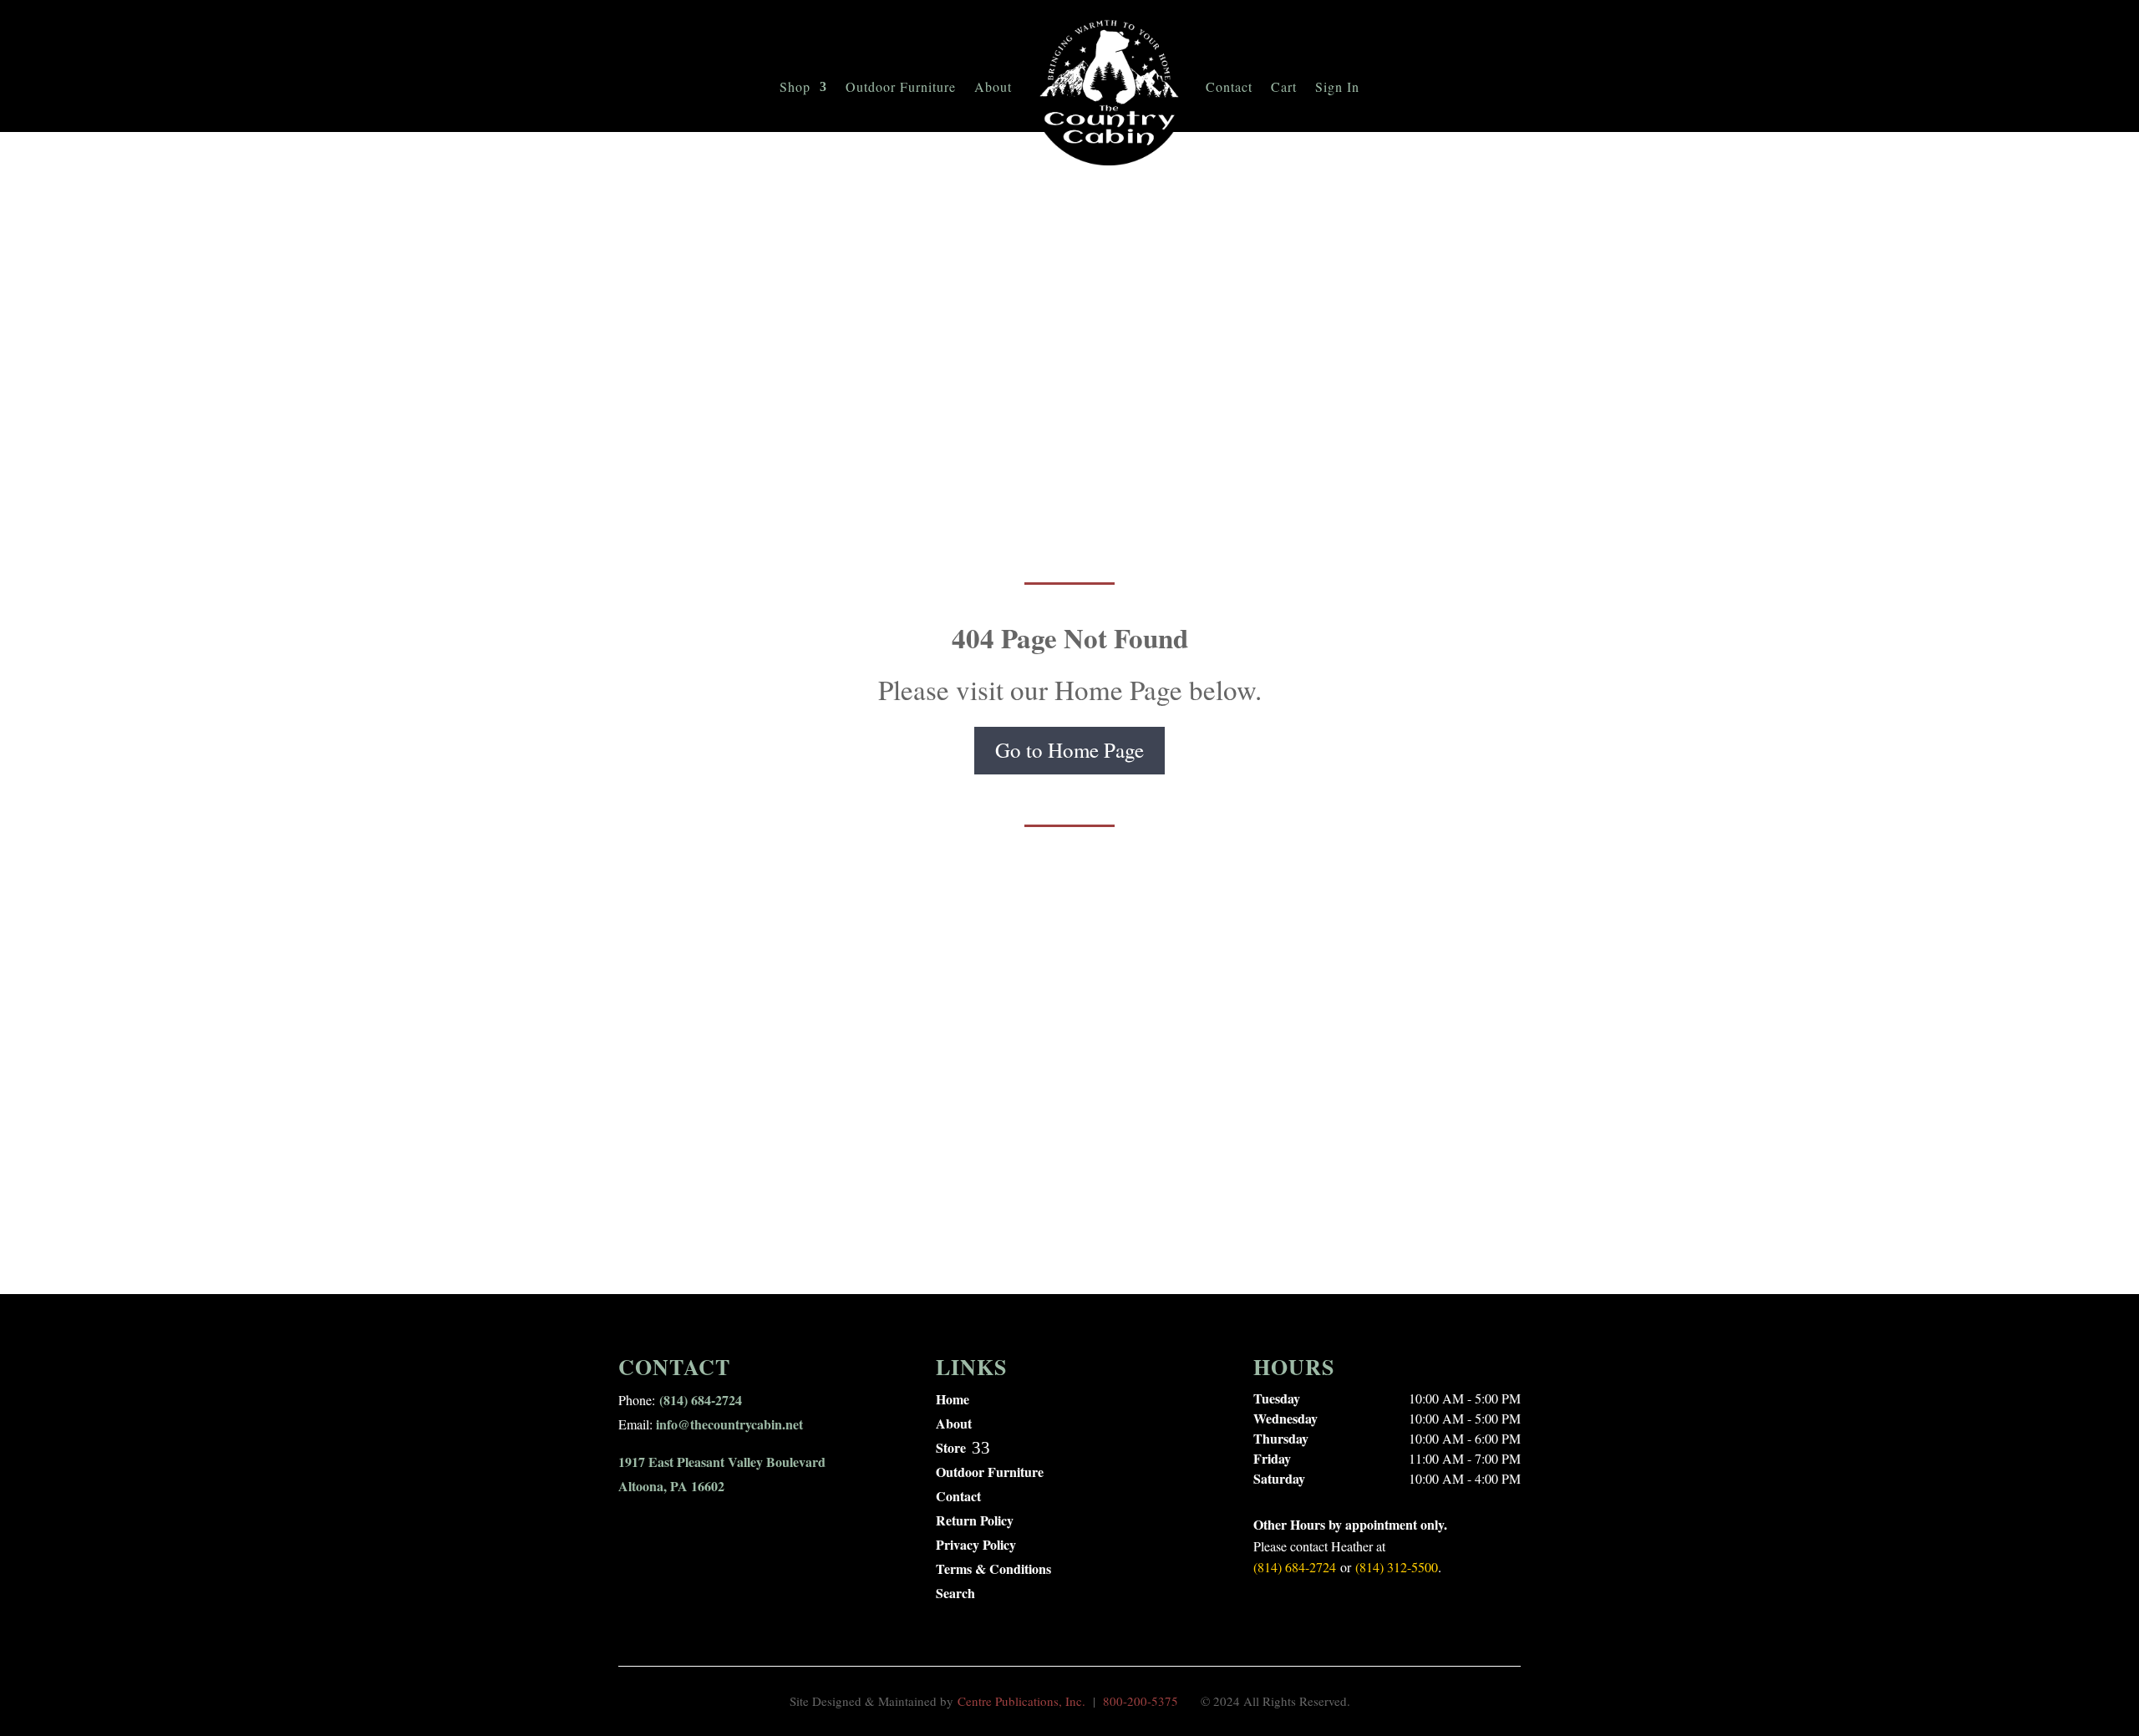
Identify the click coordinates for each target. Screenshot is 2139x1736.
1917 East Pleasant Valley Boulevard (722, 1462)
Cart (1284, 86)
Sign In (1337, 86)
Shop (795, 86)
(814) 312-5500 (1397, 1567)
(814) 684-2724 (701, 1400)
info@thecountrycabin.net (729, 1424)
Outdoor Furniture (901, 86)
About (993, 86)
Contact (1229, 86)
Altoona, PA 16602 (671, 1486)
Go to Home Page (1069, 750)
